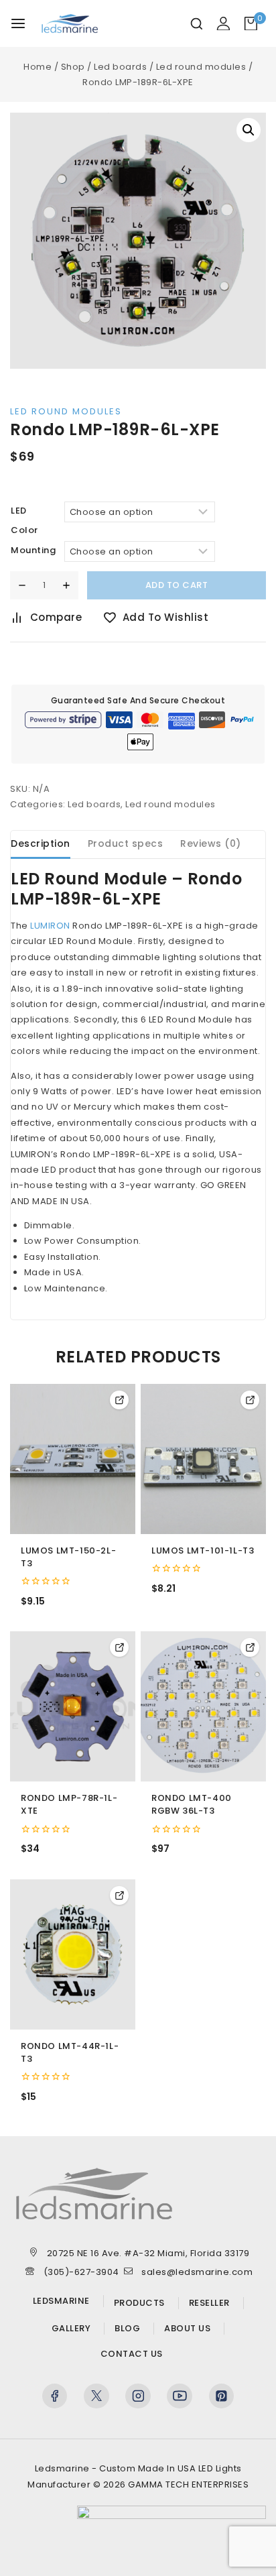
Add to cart (177, 585)
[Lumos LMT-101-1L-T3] (203, 1459)
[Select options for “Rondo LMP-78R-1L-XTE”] (119, 1647)
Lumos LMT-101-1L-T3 (203, 1551)
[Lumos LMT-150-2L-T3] (73, 1459)
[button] (249, 130)
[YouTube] (180, 2396)
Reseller (209, 2303)
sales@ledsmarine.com (197, 2272)
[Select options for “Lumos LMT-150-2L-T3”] (119, 1400)
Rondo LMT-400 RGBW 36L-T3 (192, 1805)
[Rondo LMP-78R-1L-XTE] (73, 1706)
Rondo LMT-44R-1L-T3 (70, 2053)
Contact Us (132, 2354)
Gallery (71, 2329)
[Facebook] (55, 2396)
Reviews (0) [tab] (211, 843)
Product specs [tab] (126, 843)
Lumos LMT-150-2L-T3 (68, 1557)
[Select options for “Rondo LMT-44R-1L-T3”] (119, 1895)
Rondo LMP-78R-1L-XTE (69, 1805)
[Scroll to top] (243, 2550)
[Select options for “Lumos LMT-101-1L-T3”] (250, 1400)
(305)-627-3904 (81, 2272)
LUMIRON (50, 926)
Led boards (94, 804)
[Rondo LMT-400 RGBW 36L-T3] (203, 1706)
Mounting (33, 550)
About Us (187, 2329)
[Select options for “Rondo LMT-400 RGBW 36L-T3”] (250, 1647)
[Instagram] (138, 2396)
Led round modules (66, 411)
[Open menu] (18, 23)
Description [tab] (41, 843)
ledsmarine (61, 2301)
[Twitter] (96, 2396)
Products (139, 2303)
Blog (127, 2329)
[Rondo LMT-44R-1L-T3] (73, 1954)
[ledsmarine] (76, 23)
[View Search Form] (197, 24)
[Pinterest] (222, 2396)
